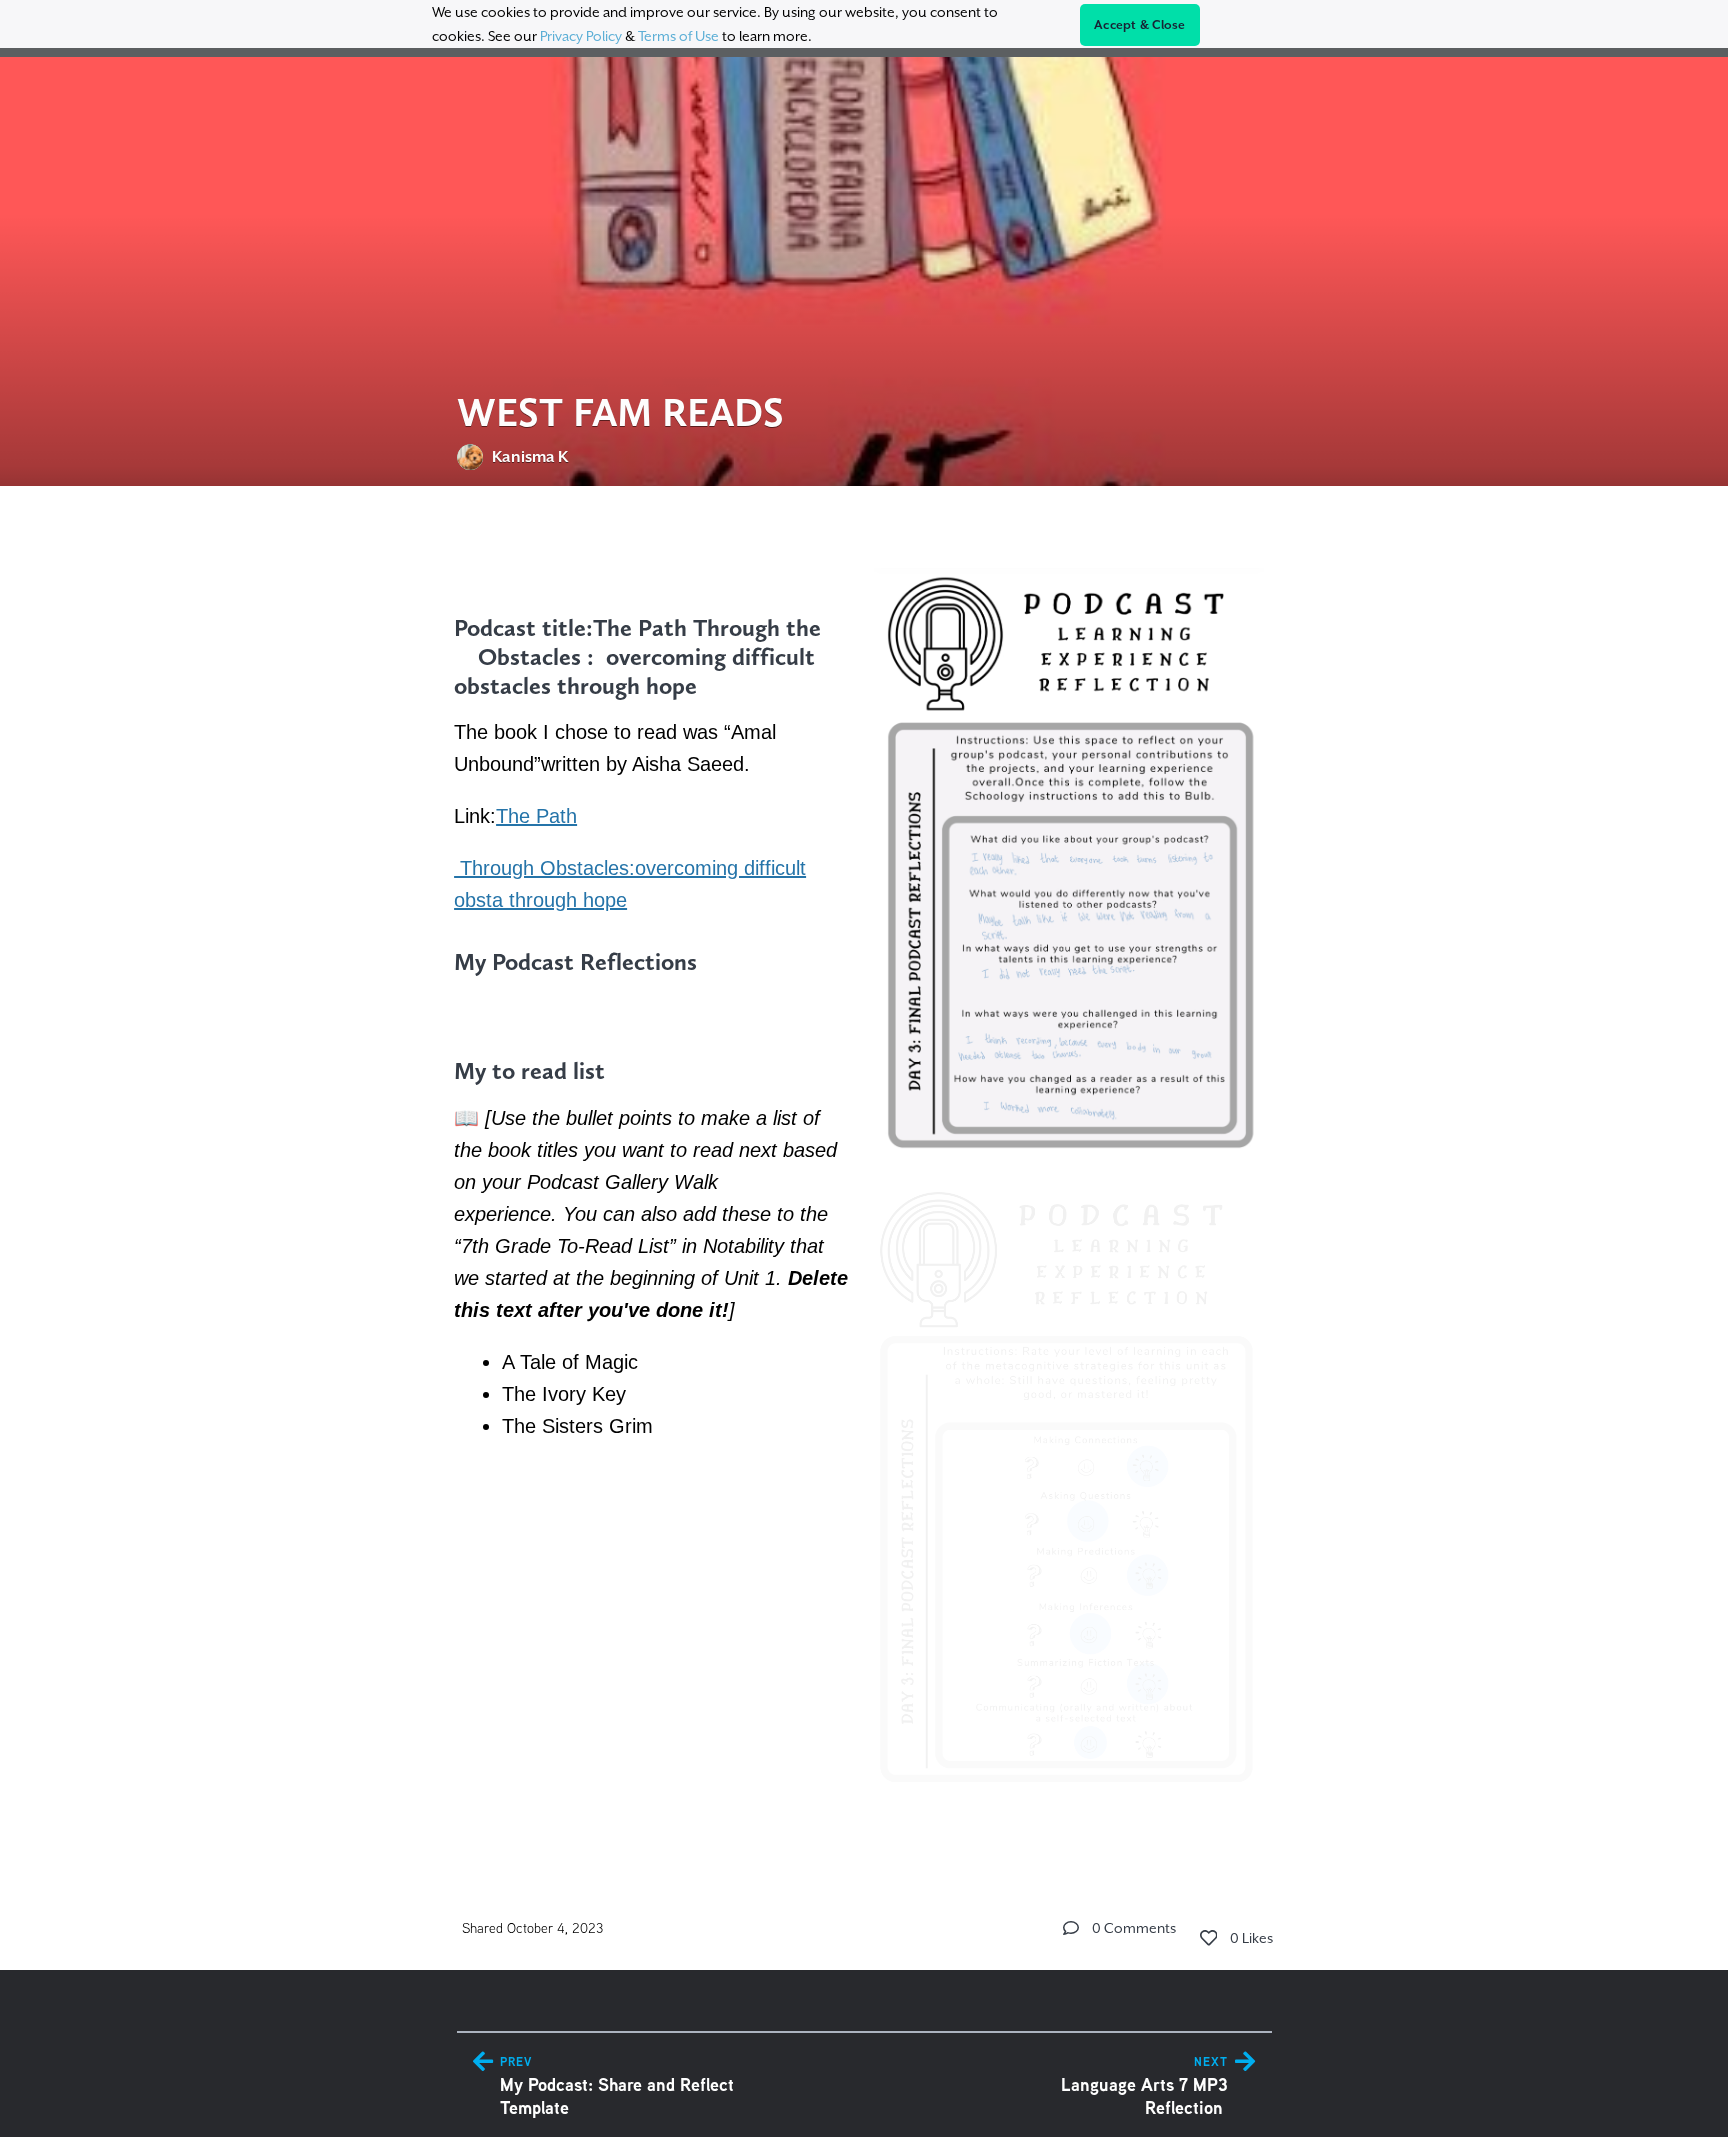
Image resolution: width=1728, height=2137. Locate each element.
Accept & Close (1140, 25)
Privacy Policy (581, 36)
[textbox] (864, 1171)
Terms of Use (678, 36)
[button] (1071, 1928)
